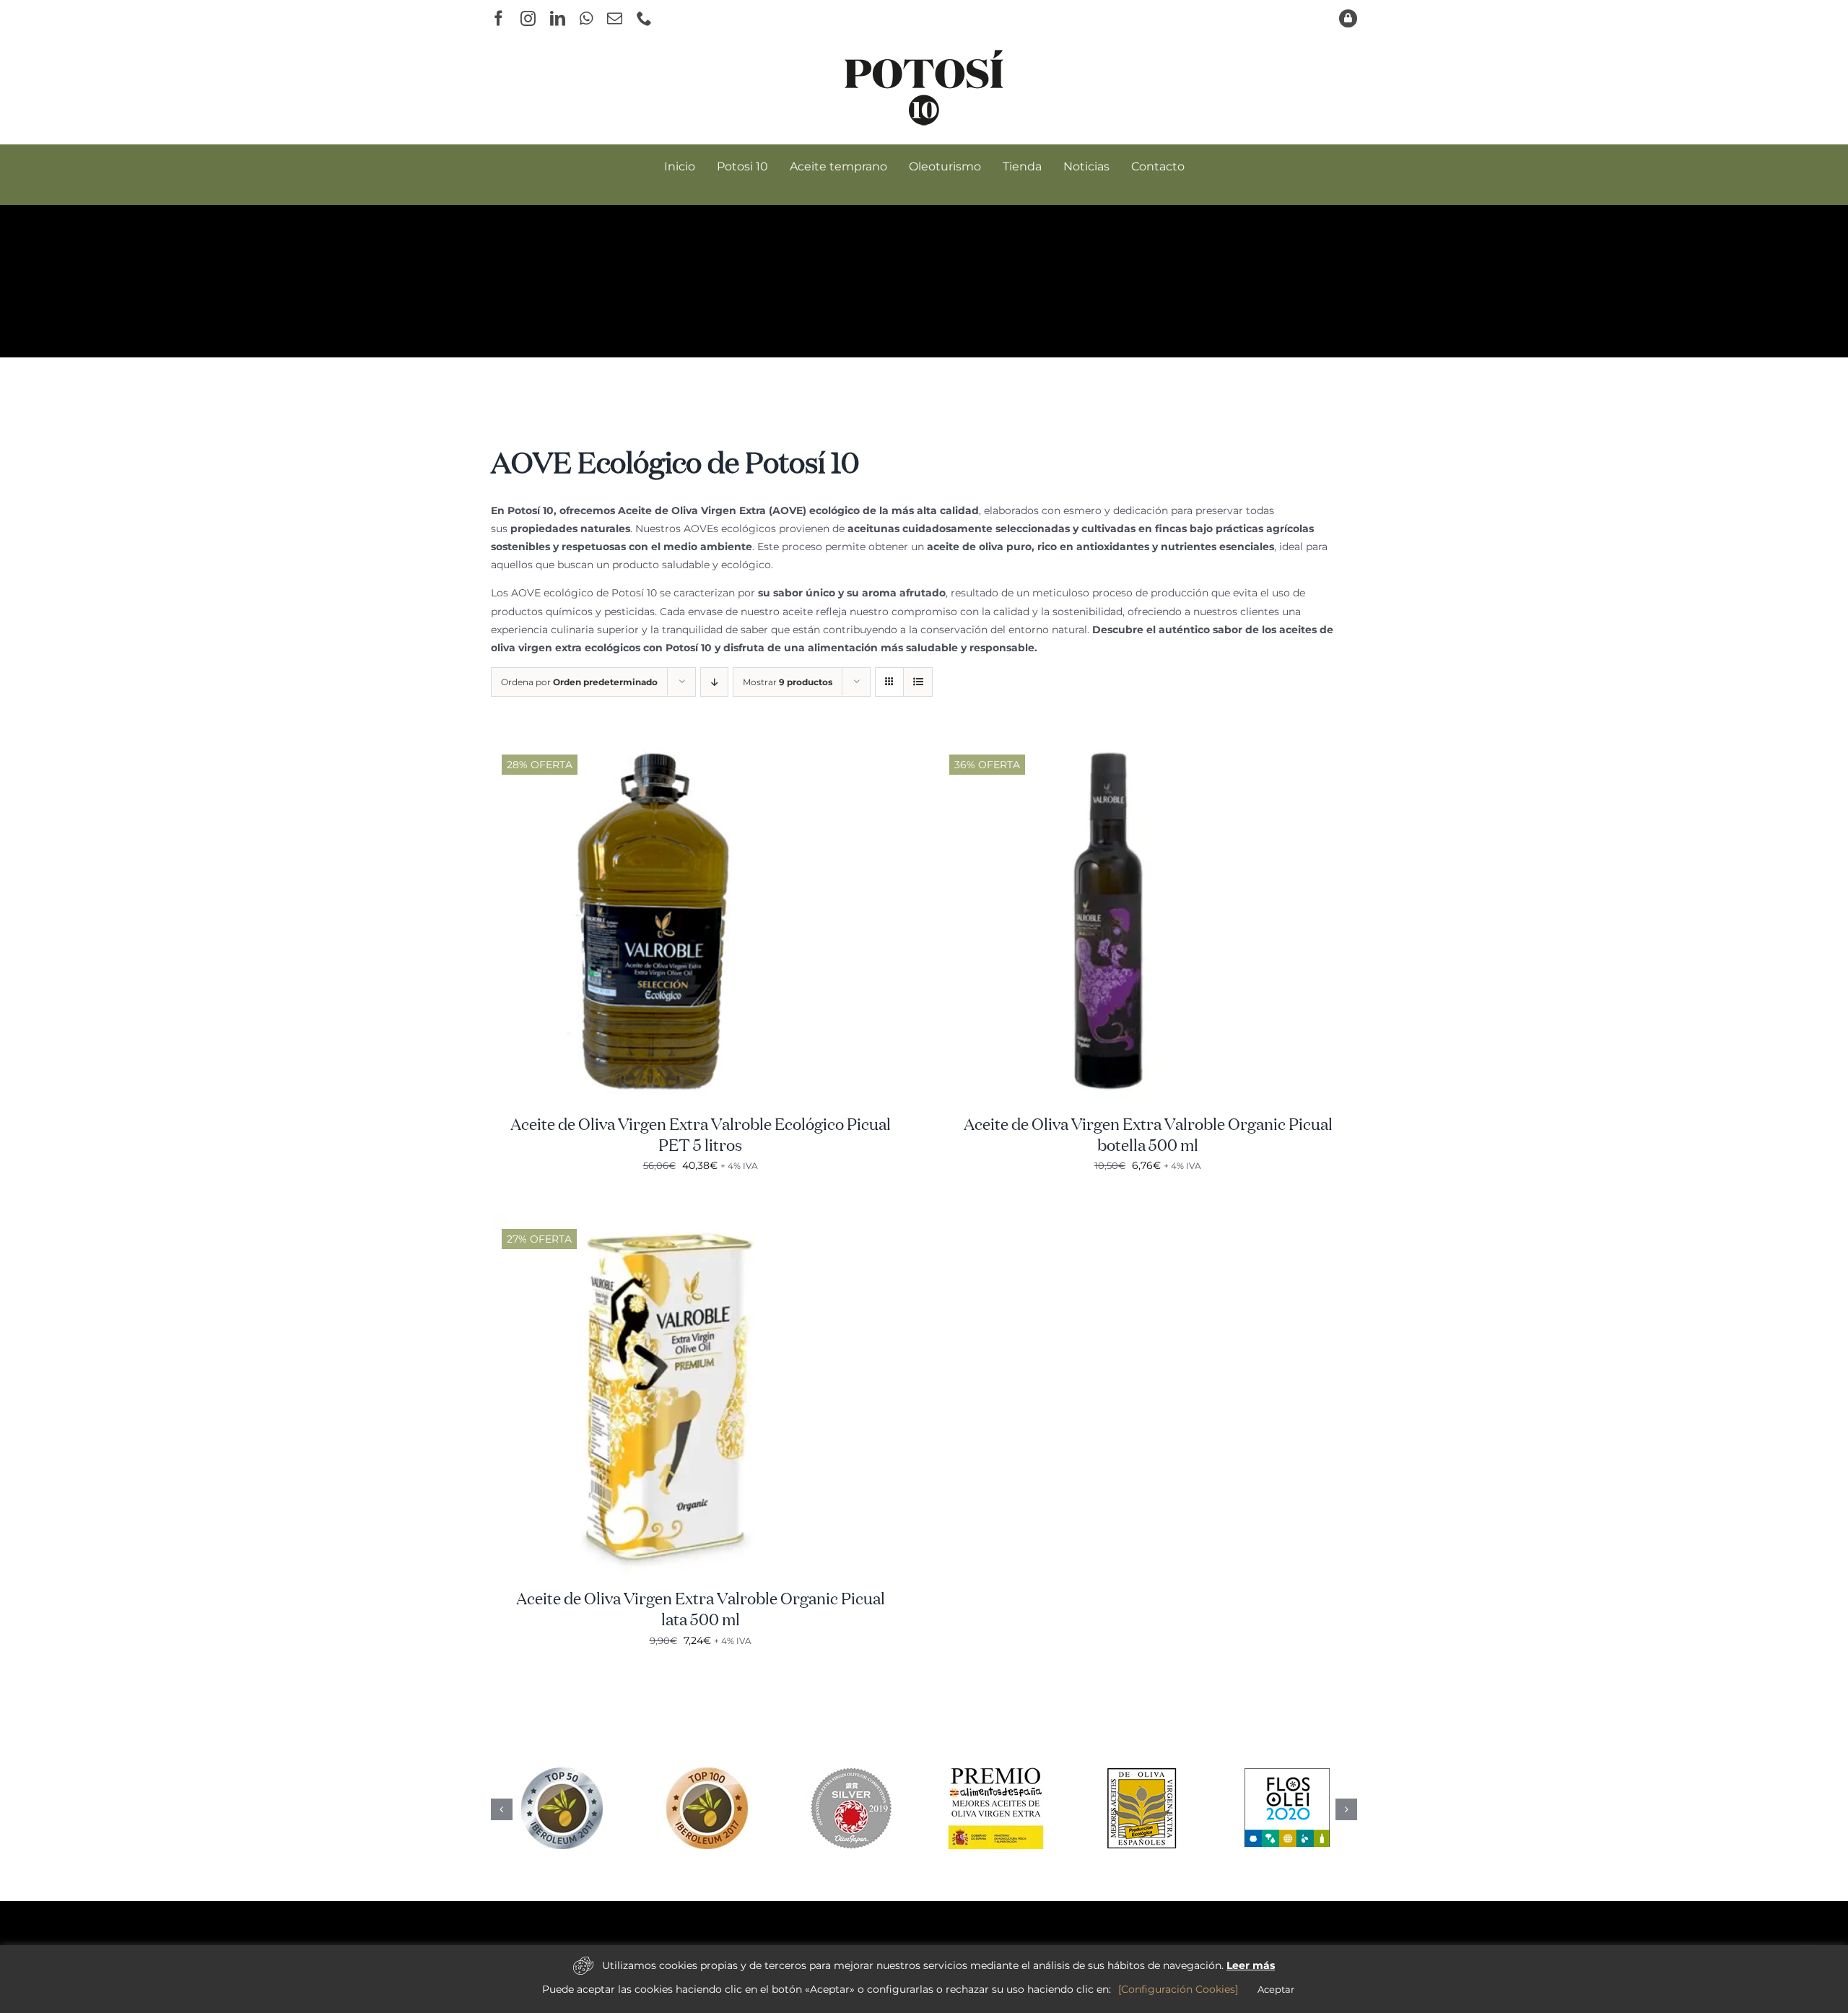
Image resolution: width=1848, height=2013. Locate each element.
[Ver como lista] (918, 682)
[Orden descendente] (714, 682)
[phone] (644, 18)
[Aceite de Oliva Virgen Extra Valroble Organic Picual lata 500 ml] (671, 1223)
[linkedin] (558, 18)
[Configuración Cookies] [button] (1178, 1989)
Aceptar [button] (1276, 1989)
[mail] (615, 18)
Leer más (1251, 1965)
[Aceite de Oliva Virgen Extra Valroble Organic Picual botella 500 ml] (1119, 749)
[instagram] (528, 18)
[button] (502, 1809)
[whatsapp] (586, 18)
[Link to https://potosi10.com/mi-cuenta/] (1348, 18)
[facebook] (498, 18)
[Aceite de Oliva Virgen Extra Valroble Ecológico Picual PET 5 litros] (671, 749)
